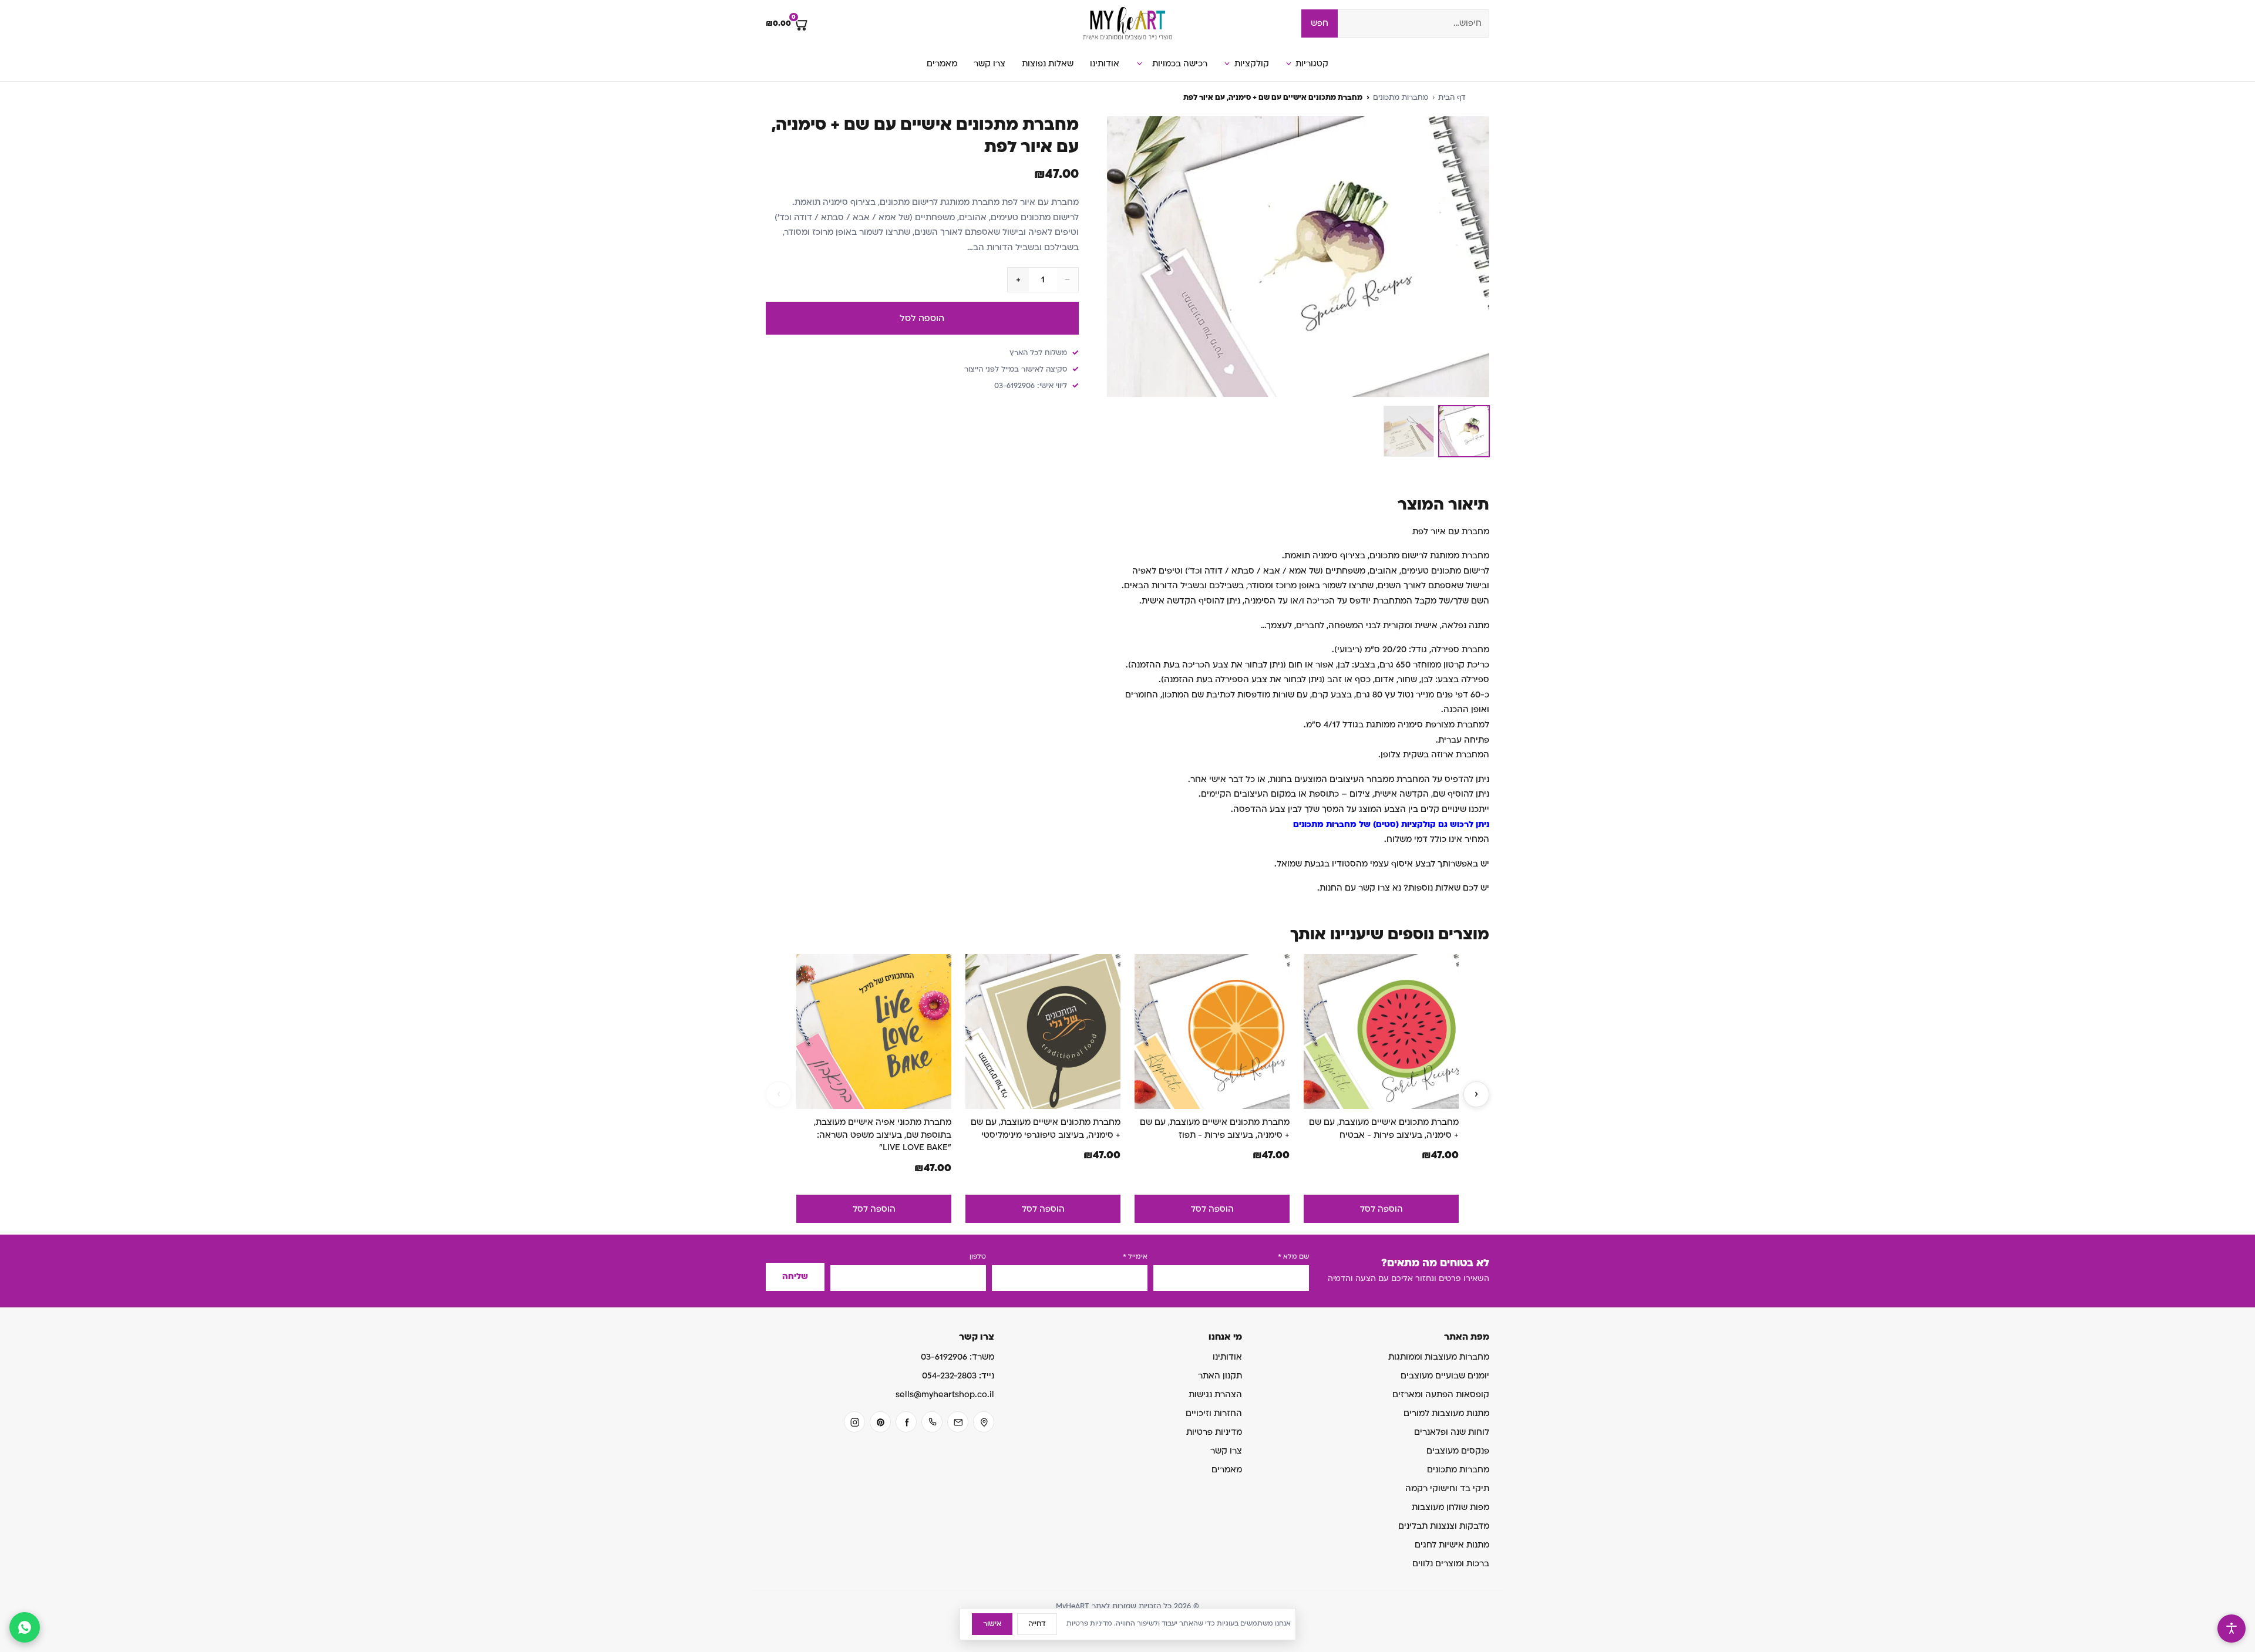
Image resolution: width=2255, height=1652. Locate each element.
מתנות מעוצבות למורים (1446, 1413)
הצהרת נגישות (1215, 1395)
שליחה (795, 1277)
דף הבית (1452, 97)
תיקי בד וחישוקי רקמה (1447, 1489)
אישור (992, 1624)
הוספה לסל (922, 318)
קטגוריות (1312, 64)
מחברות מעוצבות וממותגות (1439, 1357)
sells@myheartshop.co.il (945, 1395)
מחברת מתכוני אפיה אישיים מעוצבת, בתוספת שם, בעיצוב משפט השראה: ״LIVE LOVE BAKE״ (883, 1135)
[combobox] (1413, 23)
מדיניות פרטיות (1214, 1432)
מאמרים (942, 64)
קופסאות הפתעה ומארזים (1441, 1395)
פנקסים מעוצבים (1458, 1451)
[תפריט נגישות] (2232, 1629)
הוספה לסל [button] (1381, 1209)
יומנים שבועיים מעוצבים (1445, 1376)
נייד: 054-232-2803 (958, 1376)
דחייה (1037, 1624)
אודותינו (1105, 64)
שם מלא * (1293, 1257)
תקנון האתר (1220, 1376)
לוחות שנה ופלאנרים (1452, 1432)
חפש (1320, 23)
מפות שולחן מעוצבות (1450, 1507)
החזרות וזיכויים (1214, 1413)
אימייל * (1135, 1257)
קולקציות (1252, 64)
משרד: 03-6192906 (957, 1357)
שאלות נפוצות (1048, 64)
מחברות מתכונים (1401, 97)
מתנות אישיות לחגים (1452, 1545)
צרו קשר (989, 64)
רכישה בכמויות (1180, 64)
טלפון (978, 1257)
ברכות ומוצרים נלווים (1451, 1564)
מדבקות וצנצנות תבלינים (1444, 1526)
